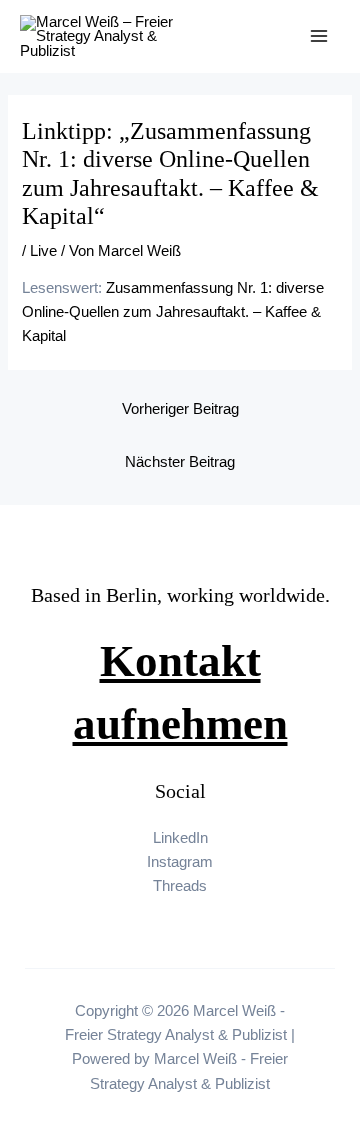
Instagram (180, 862)
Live (43, 251)
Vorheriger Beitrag (180, 409)
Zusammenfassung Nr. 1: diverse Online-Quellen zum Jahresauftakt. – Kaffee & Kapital (173, 312)
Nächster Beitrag (180, 462)
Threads (180, 886)
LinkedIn (180, 838)
